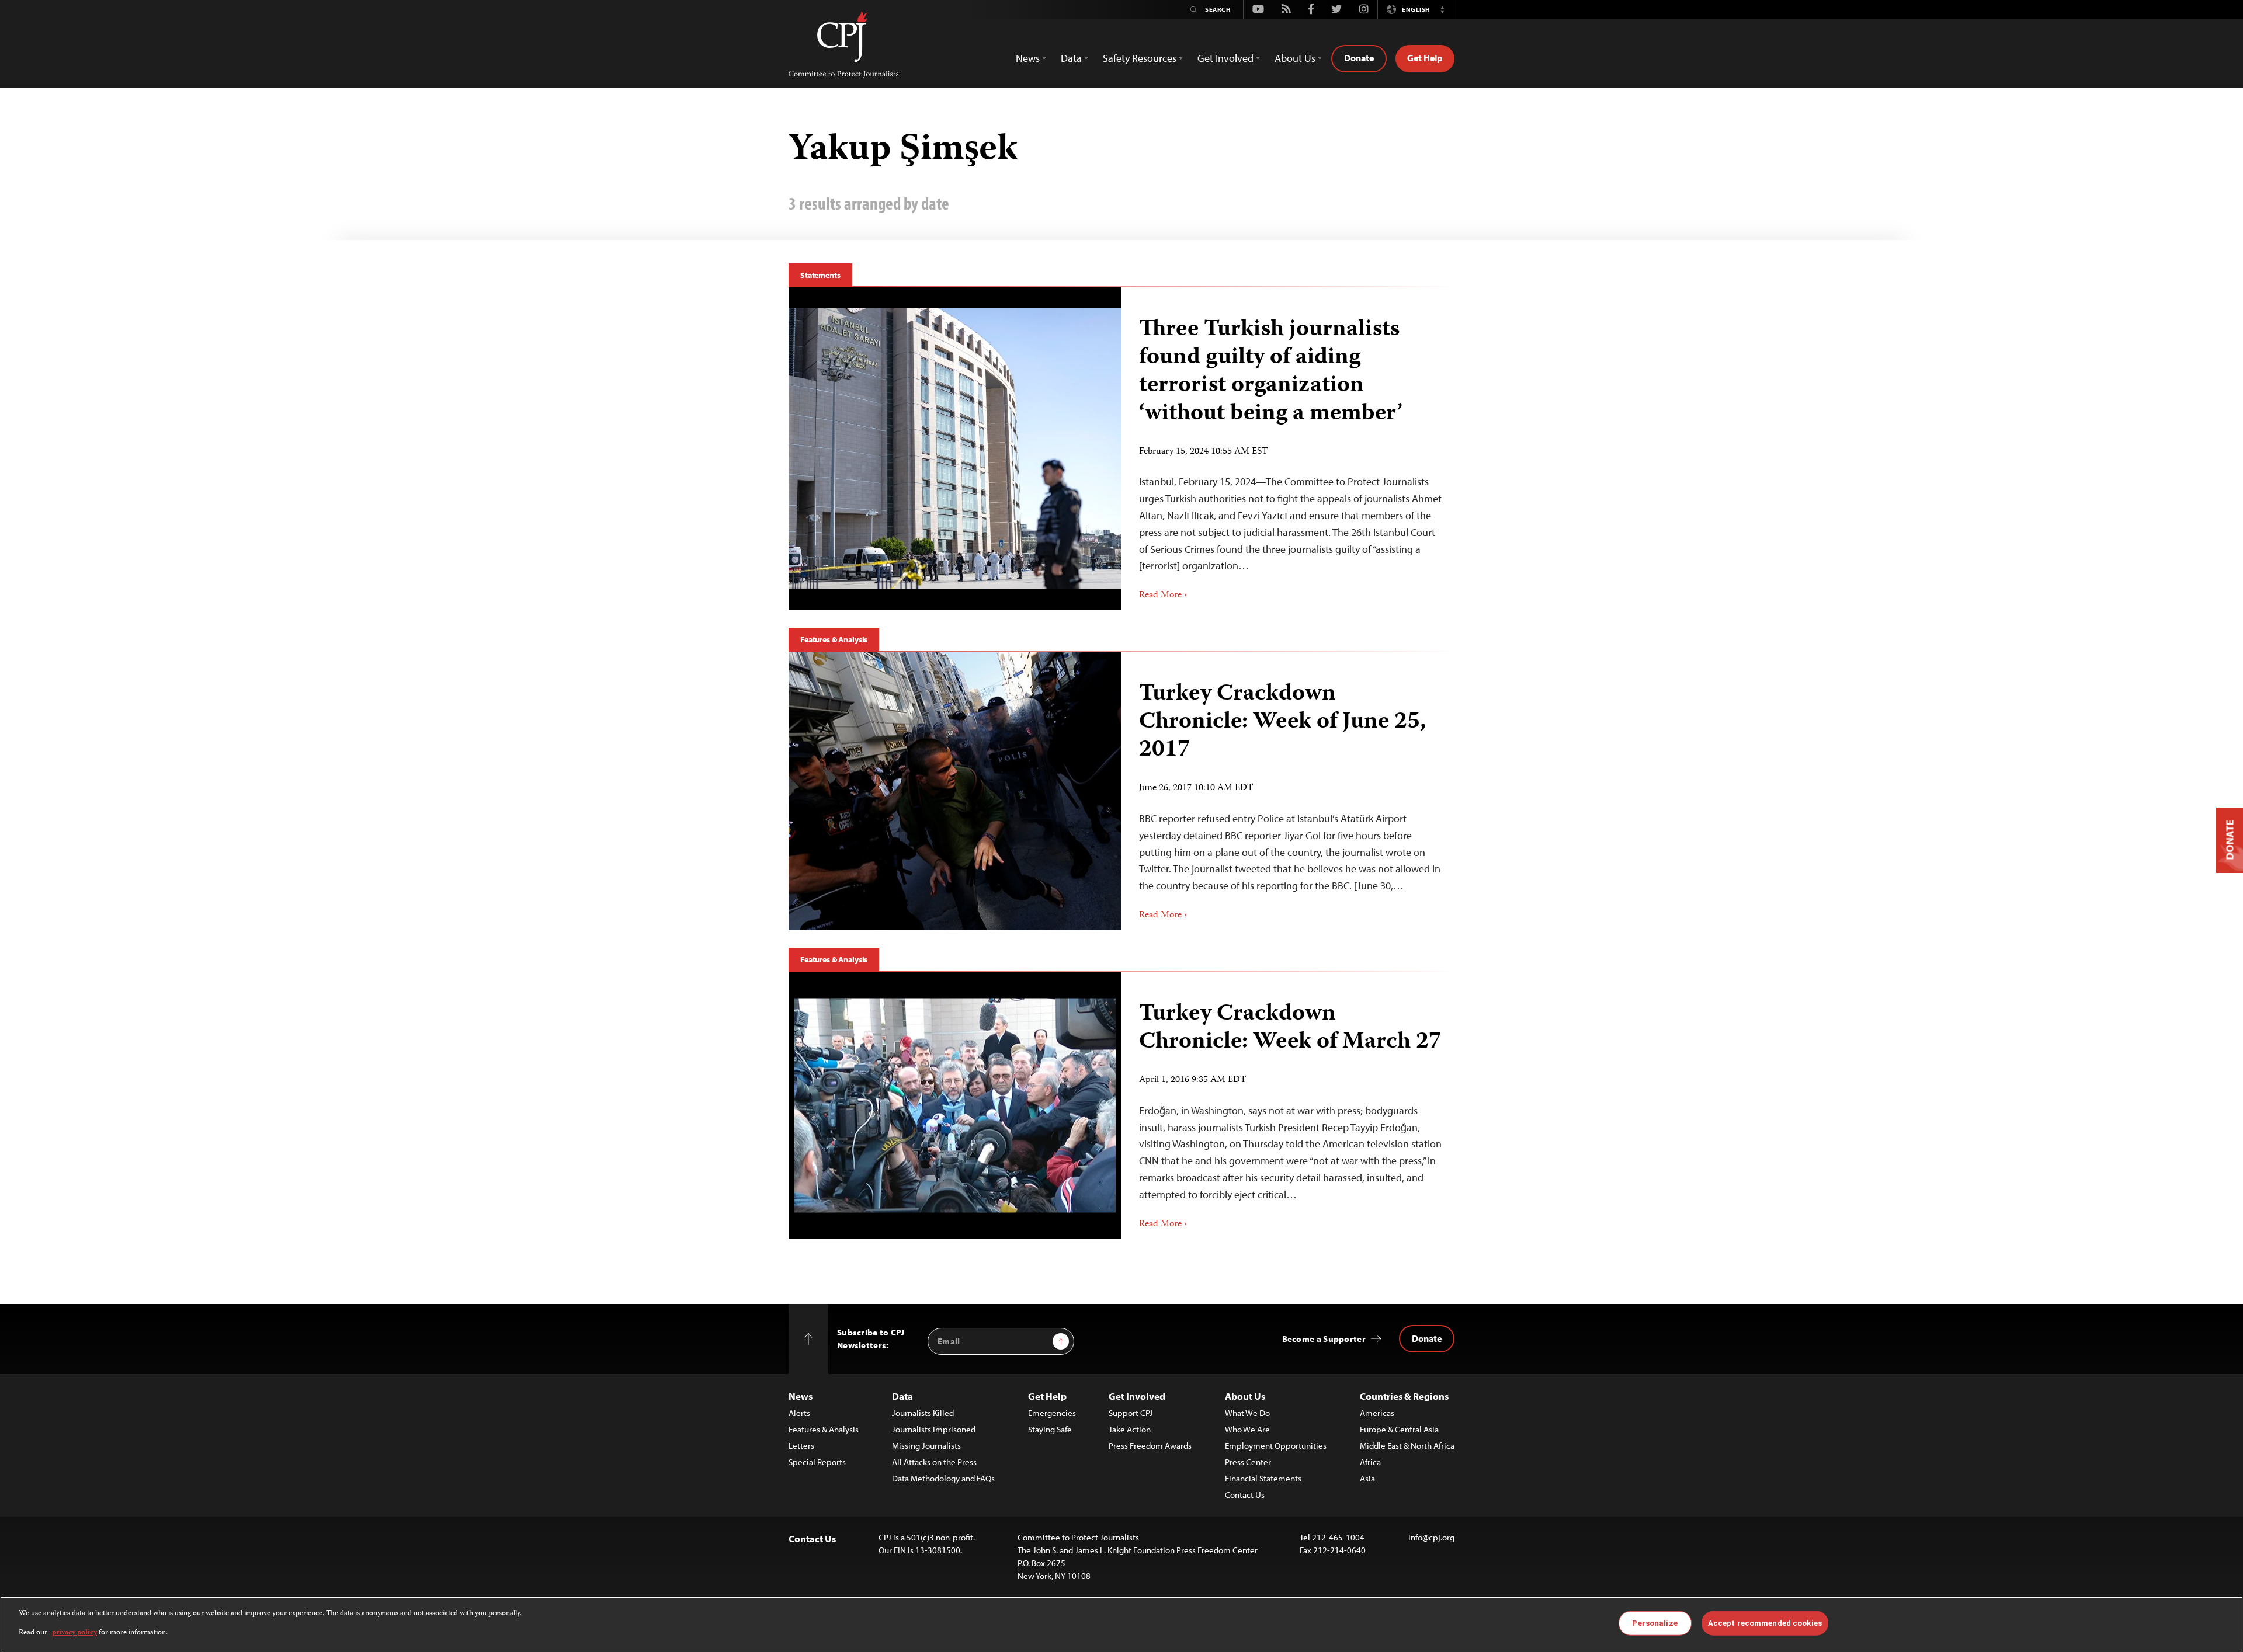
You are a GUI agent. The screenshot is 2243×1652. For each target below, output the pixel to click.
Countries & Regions (1404, 1396)
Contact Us (1245, 1495)
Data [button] (1071, 58)
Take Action (1130, 1429)
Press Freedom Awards (1150, 1446)
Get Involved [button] (1225, 58)
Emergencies (1052, 1413)
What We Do (1247, 1413)
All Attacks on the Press (934, 1462)
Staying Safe (1050, 1429)
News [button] (1028, 58)
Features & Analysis (834, 639)
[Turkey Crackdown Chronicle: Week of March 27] (955, 1105)
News (801, 1396)
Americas (1377, 1413)
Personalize (1655, 1623)
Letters (801, 1446)
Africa (1370, 1462)
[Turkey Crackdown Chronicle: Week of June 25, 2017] (955, 791)
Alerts (799, 1413)
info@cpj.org (1431, 1537)
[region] (1121, 1624)
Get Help (1425, 58)
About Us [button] (1295, 58)
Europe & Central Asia (1399, 1429)
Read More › (1163, 596)
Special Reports (817, 1462)
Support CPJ (1131, 1413)
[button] (1442, 9)
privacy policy (74, 1632)
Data (902, 1396)
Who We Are (1247, 1429)
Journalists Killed (923, 1413)
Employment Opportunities (1276, 1446)
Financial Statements (1263, 1478)
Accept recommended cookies (1765, 1623)
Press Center (1248, 1462)
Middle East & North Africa (1407, 1446)
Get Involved (1137, 1396)
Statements (820, 275)
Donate (1359, 58)
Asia (1367, 1478)
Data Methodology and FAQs (943, 1478)
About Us (1245, 1396)
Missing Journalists (926, 1446)
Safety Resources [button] (1140, 58)
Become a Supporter (1324, 1339)
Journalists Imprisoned (934, 1429)
